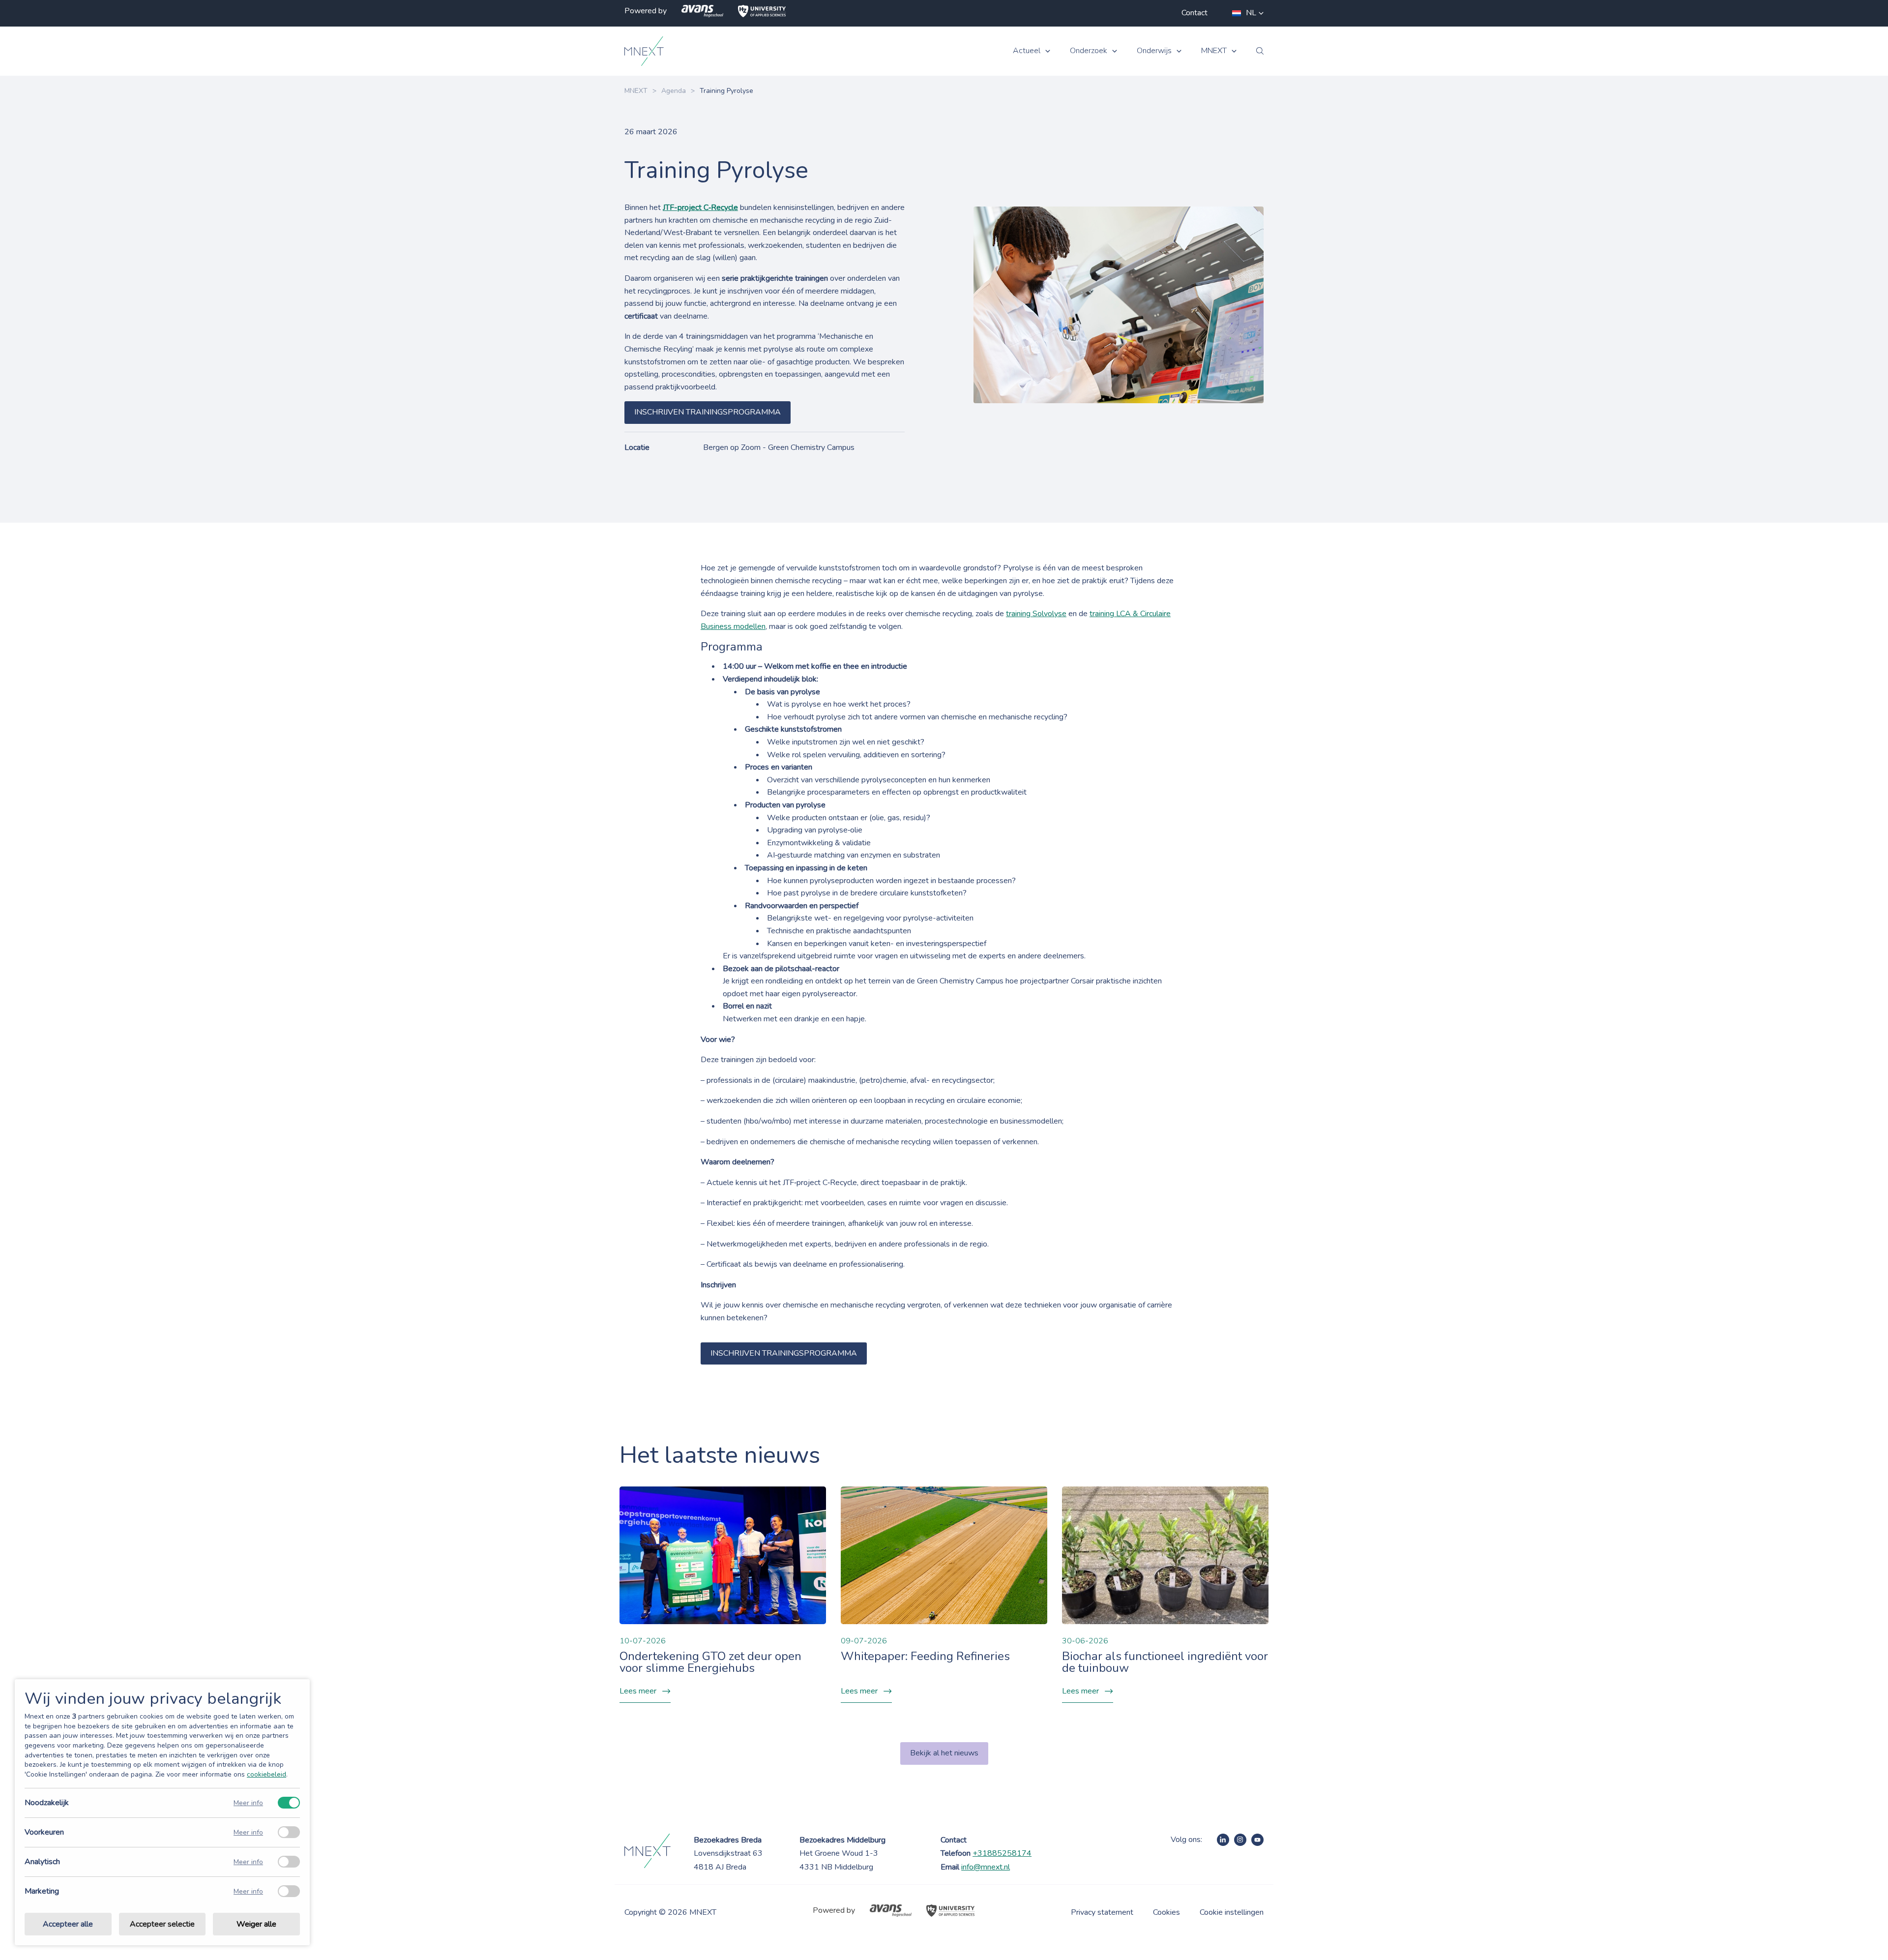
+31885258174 (1002, 1853)
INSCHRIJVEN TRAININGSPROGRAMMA (708, 412)
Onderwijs (1154, 51)
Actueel (1027, 51)
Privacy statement (1102, 1912)
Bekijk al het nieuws (944, 1753)
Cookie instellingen (1232, 1912)
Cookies (1166, 1912)
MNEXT (1214, 51)
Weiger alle (256, 1924)
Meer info (248, 1803)
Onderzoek (1089, 51)
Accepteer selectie (162, 1924)
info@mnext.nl (986, 1867)
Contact (1195, 13)
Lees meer (638, 1691)
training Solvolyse (1036, 614)
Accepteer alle (68, 1924)
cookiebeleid (266, 1774)
